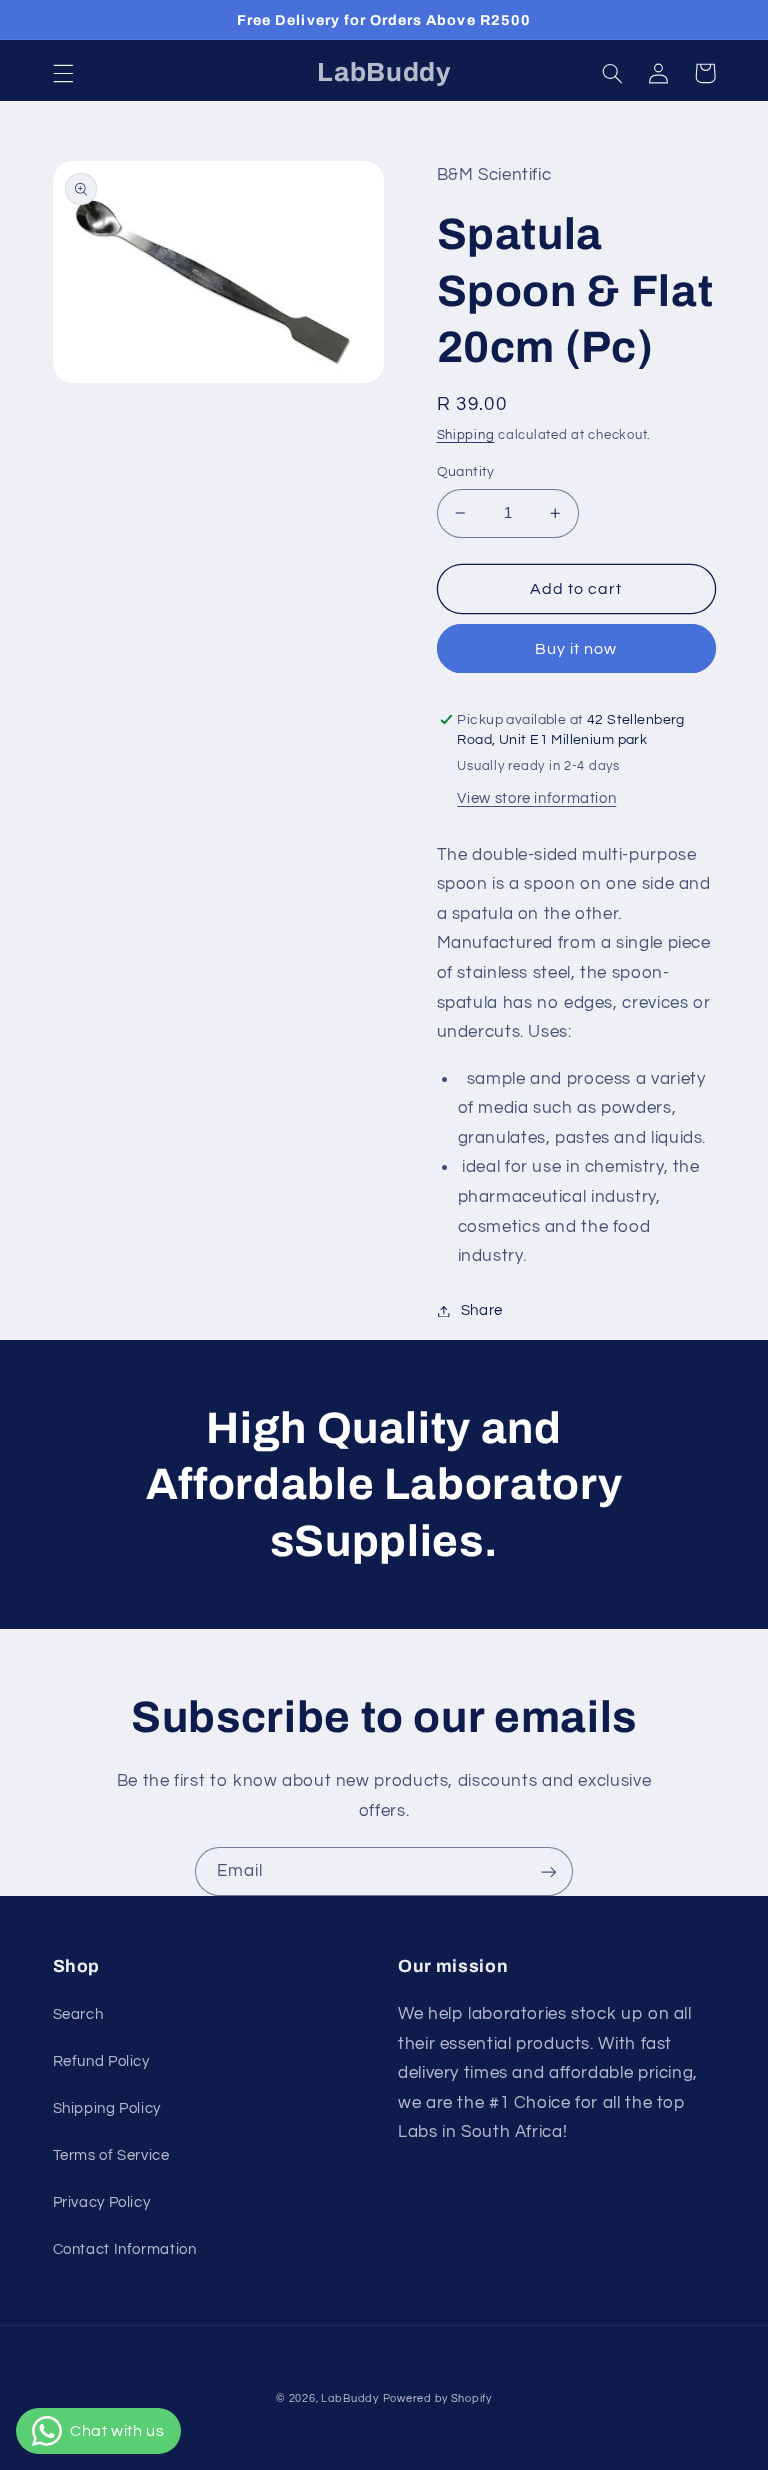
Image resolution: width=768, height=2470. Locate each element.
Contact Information (125, 2249)
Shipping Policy (107, 2108)
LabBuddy (350, 2398)
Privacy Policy (102, 2202)
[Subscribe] (549, 1871)
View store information (536, 798)
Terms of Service (111, 2155)
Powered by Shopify (437, 2398)
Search (78, 2014)
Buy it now (576, 649)
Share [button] (482, 1310)
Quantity (466, 472)
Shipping (466, 435)
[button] (63, 73)
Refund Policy (101, 2061)
